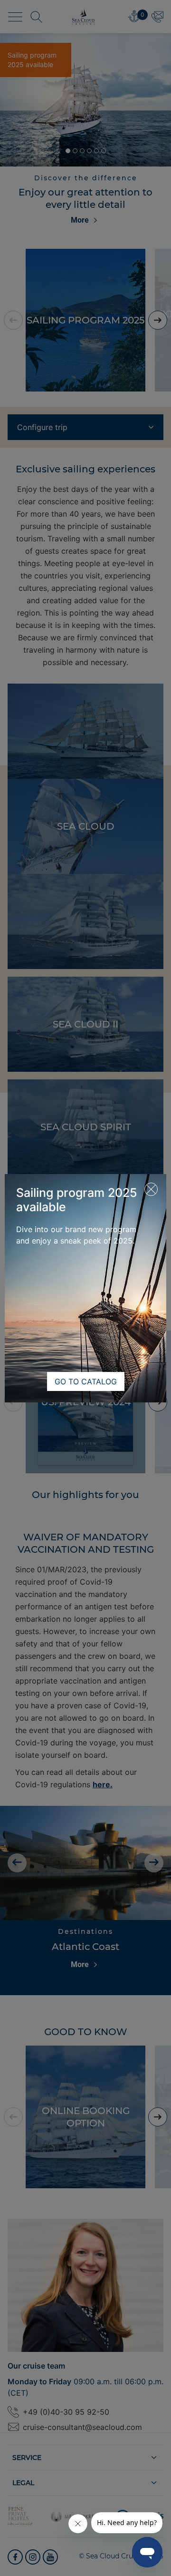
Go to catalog (86, 1381)
